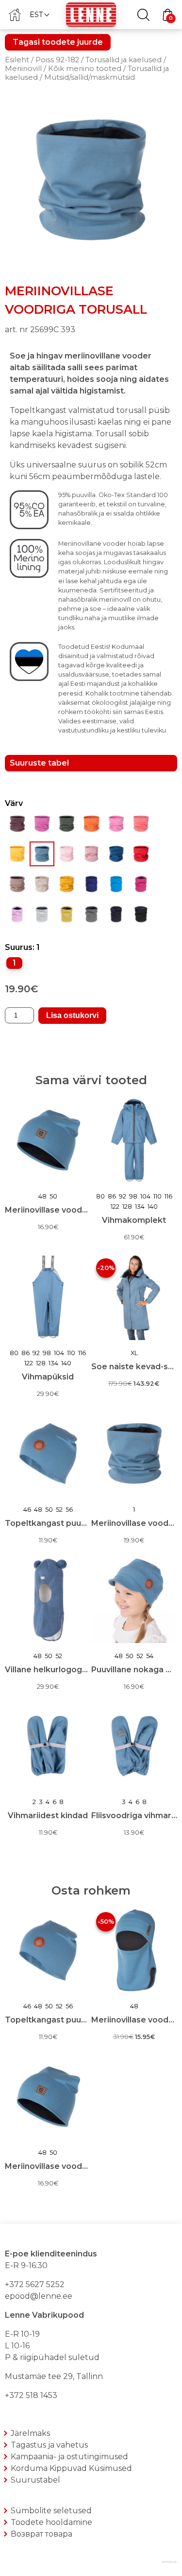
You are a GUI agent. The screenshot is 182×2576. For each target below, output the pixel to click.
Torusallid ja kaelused (124, 60)
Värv (14, 803)
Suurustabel (35, 2480)
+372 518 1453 (31, 2395)
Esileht (17, 60)
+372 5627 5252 (35, 2284)
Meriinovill (23, 69)
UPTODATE (169, 2562)
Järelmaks (30, 2433)
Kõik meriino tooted (85, 69)
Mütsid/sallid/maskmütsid (90, 77)
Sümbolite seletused (51, 2511)
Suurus (19, 947)
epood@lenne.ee (39, 2296)
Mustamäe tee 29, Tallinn (54, 2376)
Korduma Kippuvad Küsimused (71, 2468)
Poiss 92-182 (57, 60)
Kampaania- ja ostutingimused (69, 2457)
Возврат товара (41, 2534)
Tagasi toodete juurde (58, 42)
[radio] (14, 963)
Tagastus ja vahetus (49, 2445)
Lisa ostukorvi (72, 1015)
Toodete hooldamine (51, 2522)
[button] (39, 14)
